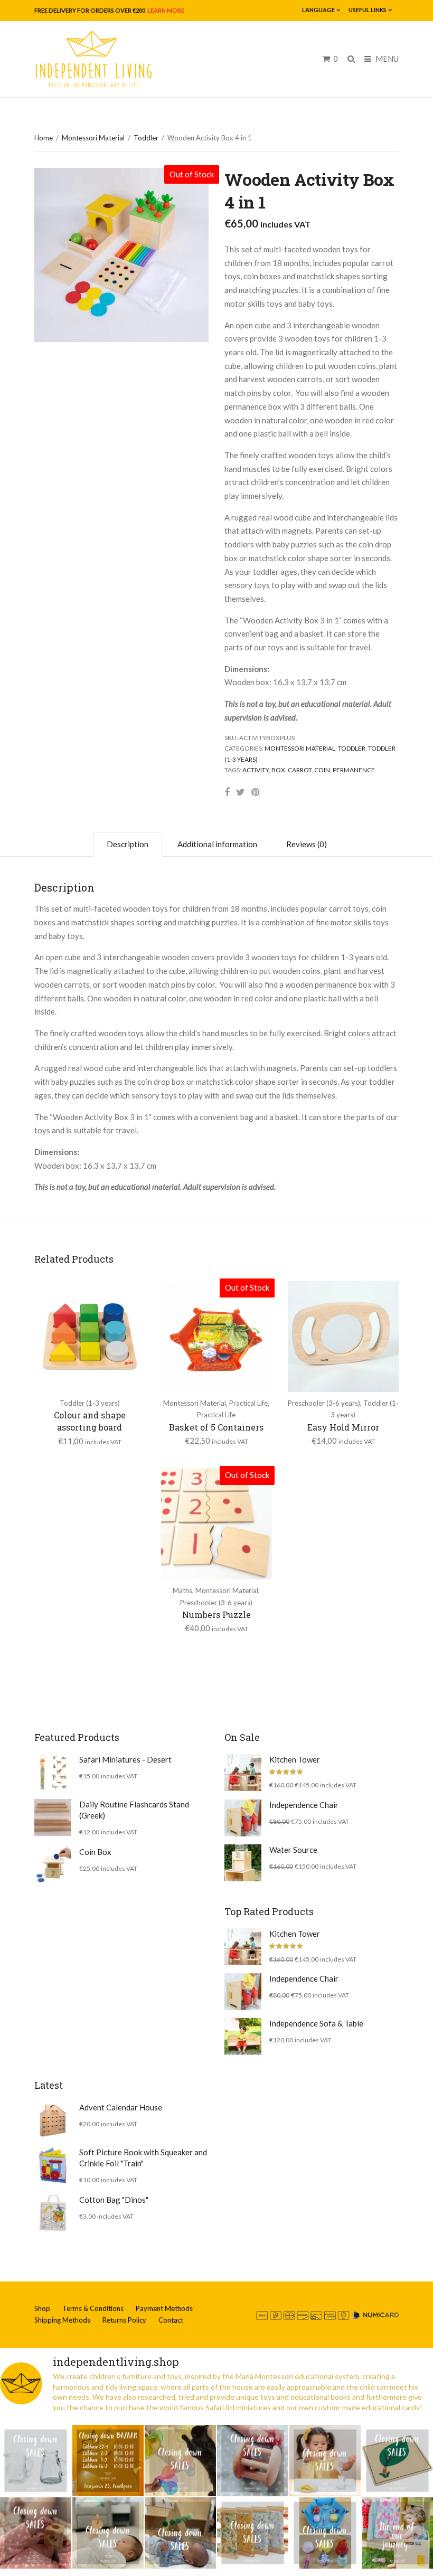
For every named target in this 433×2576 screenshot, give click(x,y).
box (278, 770)
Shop (42, 2308)
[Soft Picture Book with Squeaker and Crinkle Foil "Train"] (53, 2165)
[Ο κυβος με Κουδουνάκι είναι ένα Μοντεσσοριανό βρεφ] (36, 2533)
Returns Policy (124, 2320)
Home (44, 138)
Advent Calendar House (121, 2107)
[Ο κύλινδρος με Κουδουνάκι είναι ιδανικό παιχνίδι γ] (253, 2461)
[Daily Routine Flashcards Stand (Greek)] (53, 1817)
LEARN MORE (165, 10)
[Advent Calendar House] (53, 2120)
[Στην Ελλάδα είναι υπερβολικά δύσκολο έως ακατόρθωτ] (36, 2461)
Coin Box (95, 1852)
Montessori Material (93, 138)
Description (128, 844)
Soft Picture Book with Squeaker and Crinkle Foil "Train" (143, 2158)
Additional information (217, 844)
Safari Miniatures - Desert (125, 1759)
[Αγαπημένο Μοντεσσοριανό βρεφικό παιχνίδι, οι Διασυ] (108, 2533)
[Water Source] (243, 1863)
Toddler (146, 138)
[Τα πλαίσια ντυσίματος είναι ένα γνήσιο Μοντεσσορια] (253, 2533)
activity (256, 770)
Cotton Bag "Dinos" (114, 2200)
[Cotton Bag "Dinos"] (53, 2213)
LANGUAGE (318, 10)
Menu (386, 59)
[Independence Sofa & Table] (243, 2037)
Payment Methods (164, 2308)
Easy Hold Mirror (343, 1427)
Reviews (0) (307, 844)
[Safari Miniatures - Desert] (53, 1773)
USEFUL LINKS (368, 10)
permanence (354, 770)
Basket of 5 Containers (216, 1427)
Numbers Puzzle (216, 1614)
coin (322, 770)
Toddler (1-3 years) (90, 1403)
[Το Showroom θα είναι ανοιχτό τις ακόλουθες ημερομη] (108, 2461)
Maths (182, 1590)
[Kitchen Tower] (243, 1773)
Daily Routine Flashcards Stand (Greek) (134, 1810)
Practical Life (248, 1403)
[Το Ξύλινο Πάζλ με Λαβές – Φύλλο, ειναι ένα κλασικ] (397, 2461)
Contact (171, 2320)
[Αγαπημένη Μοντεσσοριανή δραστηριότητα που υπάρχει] (325, 2533)
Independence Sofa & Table (316, 2023)
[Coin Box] (53, 1865)
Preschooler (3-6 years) (324, 1403)
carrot (300, 770)
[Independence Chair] (243, 1818)
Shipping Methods (62, 2320)
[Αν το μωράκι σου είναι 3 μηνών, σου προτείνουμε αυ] (180, 2533)
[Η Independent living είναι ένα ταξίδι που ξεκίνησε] (397, 2533)
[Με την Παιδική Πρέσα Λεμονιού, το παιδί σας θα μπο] (325, 2461)
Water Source (293, 1850)
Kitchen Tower (295, 1759)
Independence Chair (304, 1805)
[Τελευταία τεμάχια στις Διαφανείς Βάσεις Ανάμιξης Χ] (180, 2461)
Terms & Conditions (93, 2308)
